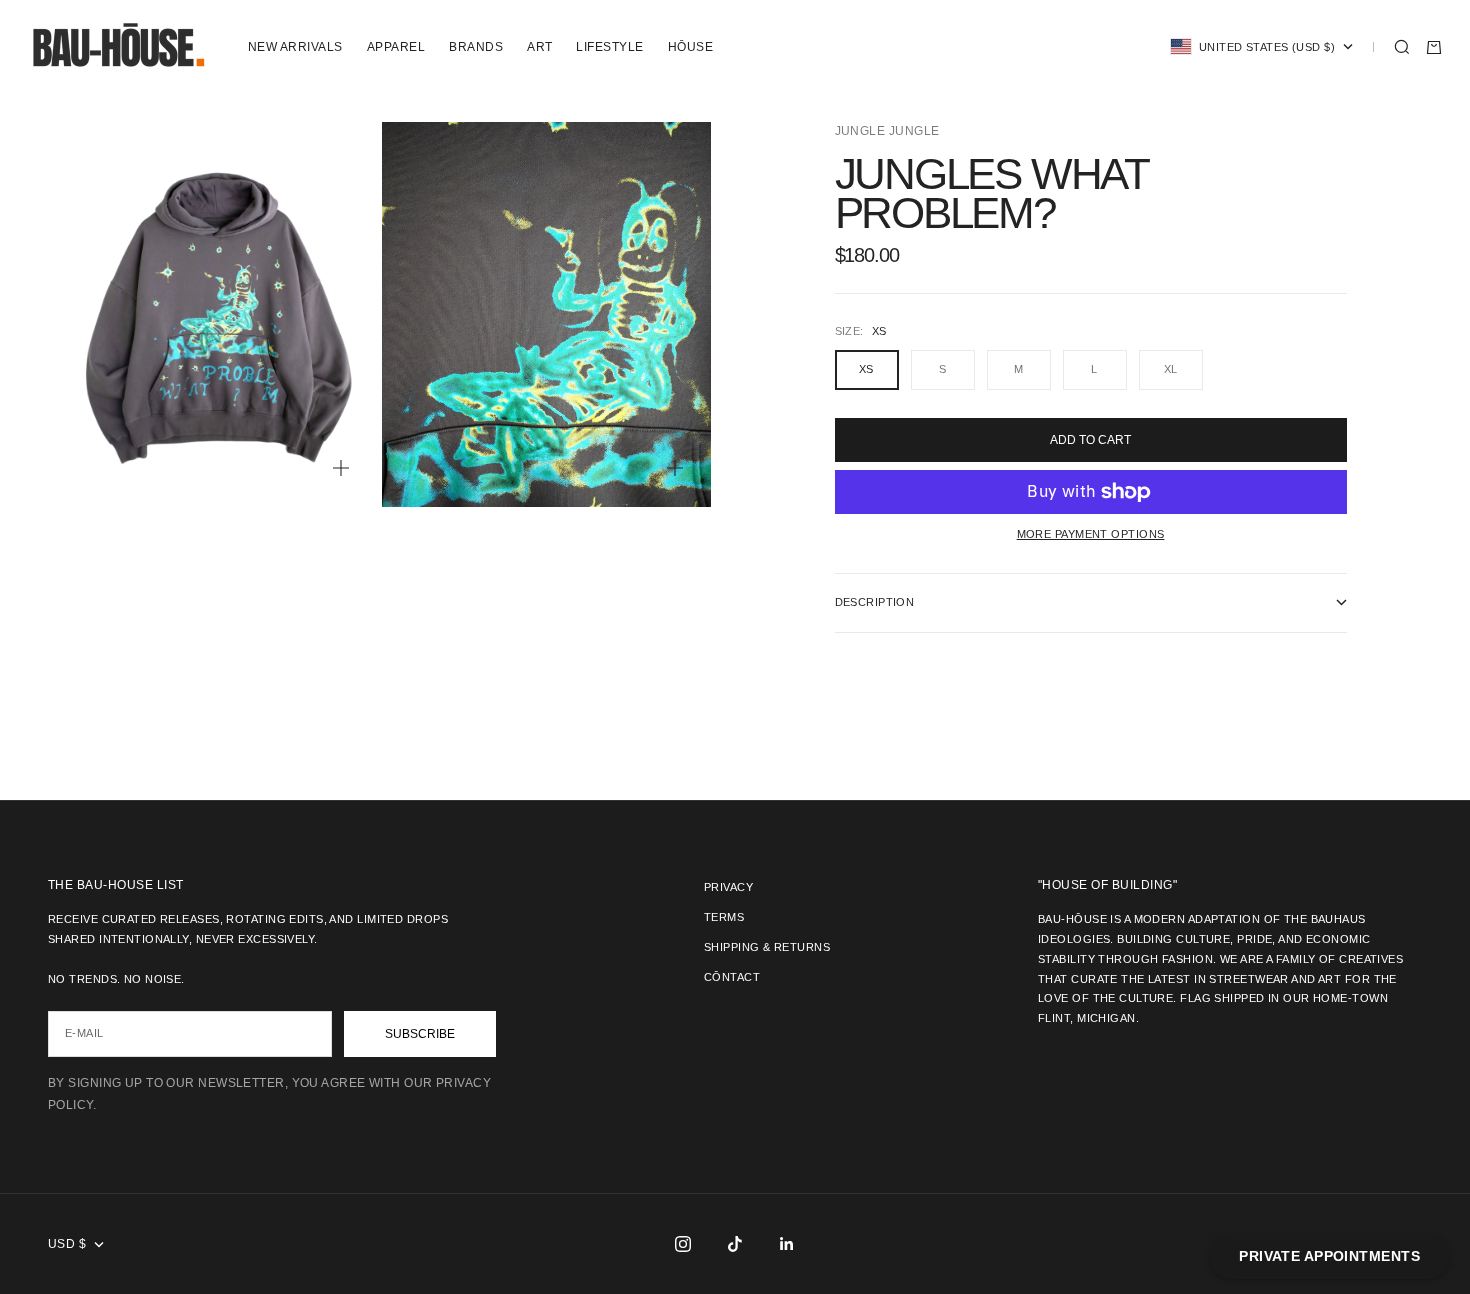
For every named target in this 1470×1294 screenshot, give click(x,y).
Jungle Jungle (887, 131)
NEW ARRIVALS (295, 47)
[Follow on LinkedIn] (787, 1244)
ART (539, 47)
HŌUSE (690, 47)
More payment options (1091, 534)
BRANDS (476, 47)
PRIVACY (728, 887)
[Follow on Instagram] (683, 1244)
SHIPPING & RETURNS (767, 947)
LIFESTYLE (609, 47)
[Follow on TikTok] (735, 1244)
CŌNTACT (732, 977)
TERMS (724, 917)
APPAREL (396, 47)
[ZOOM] (341, 468)
